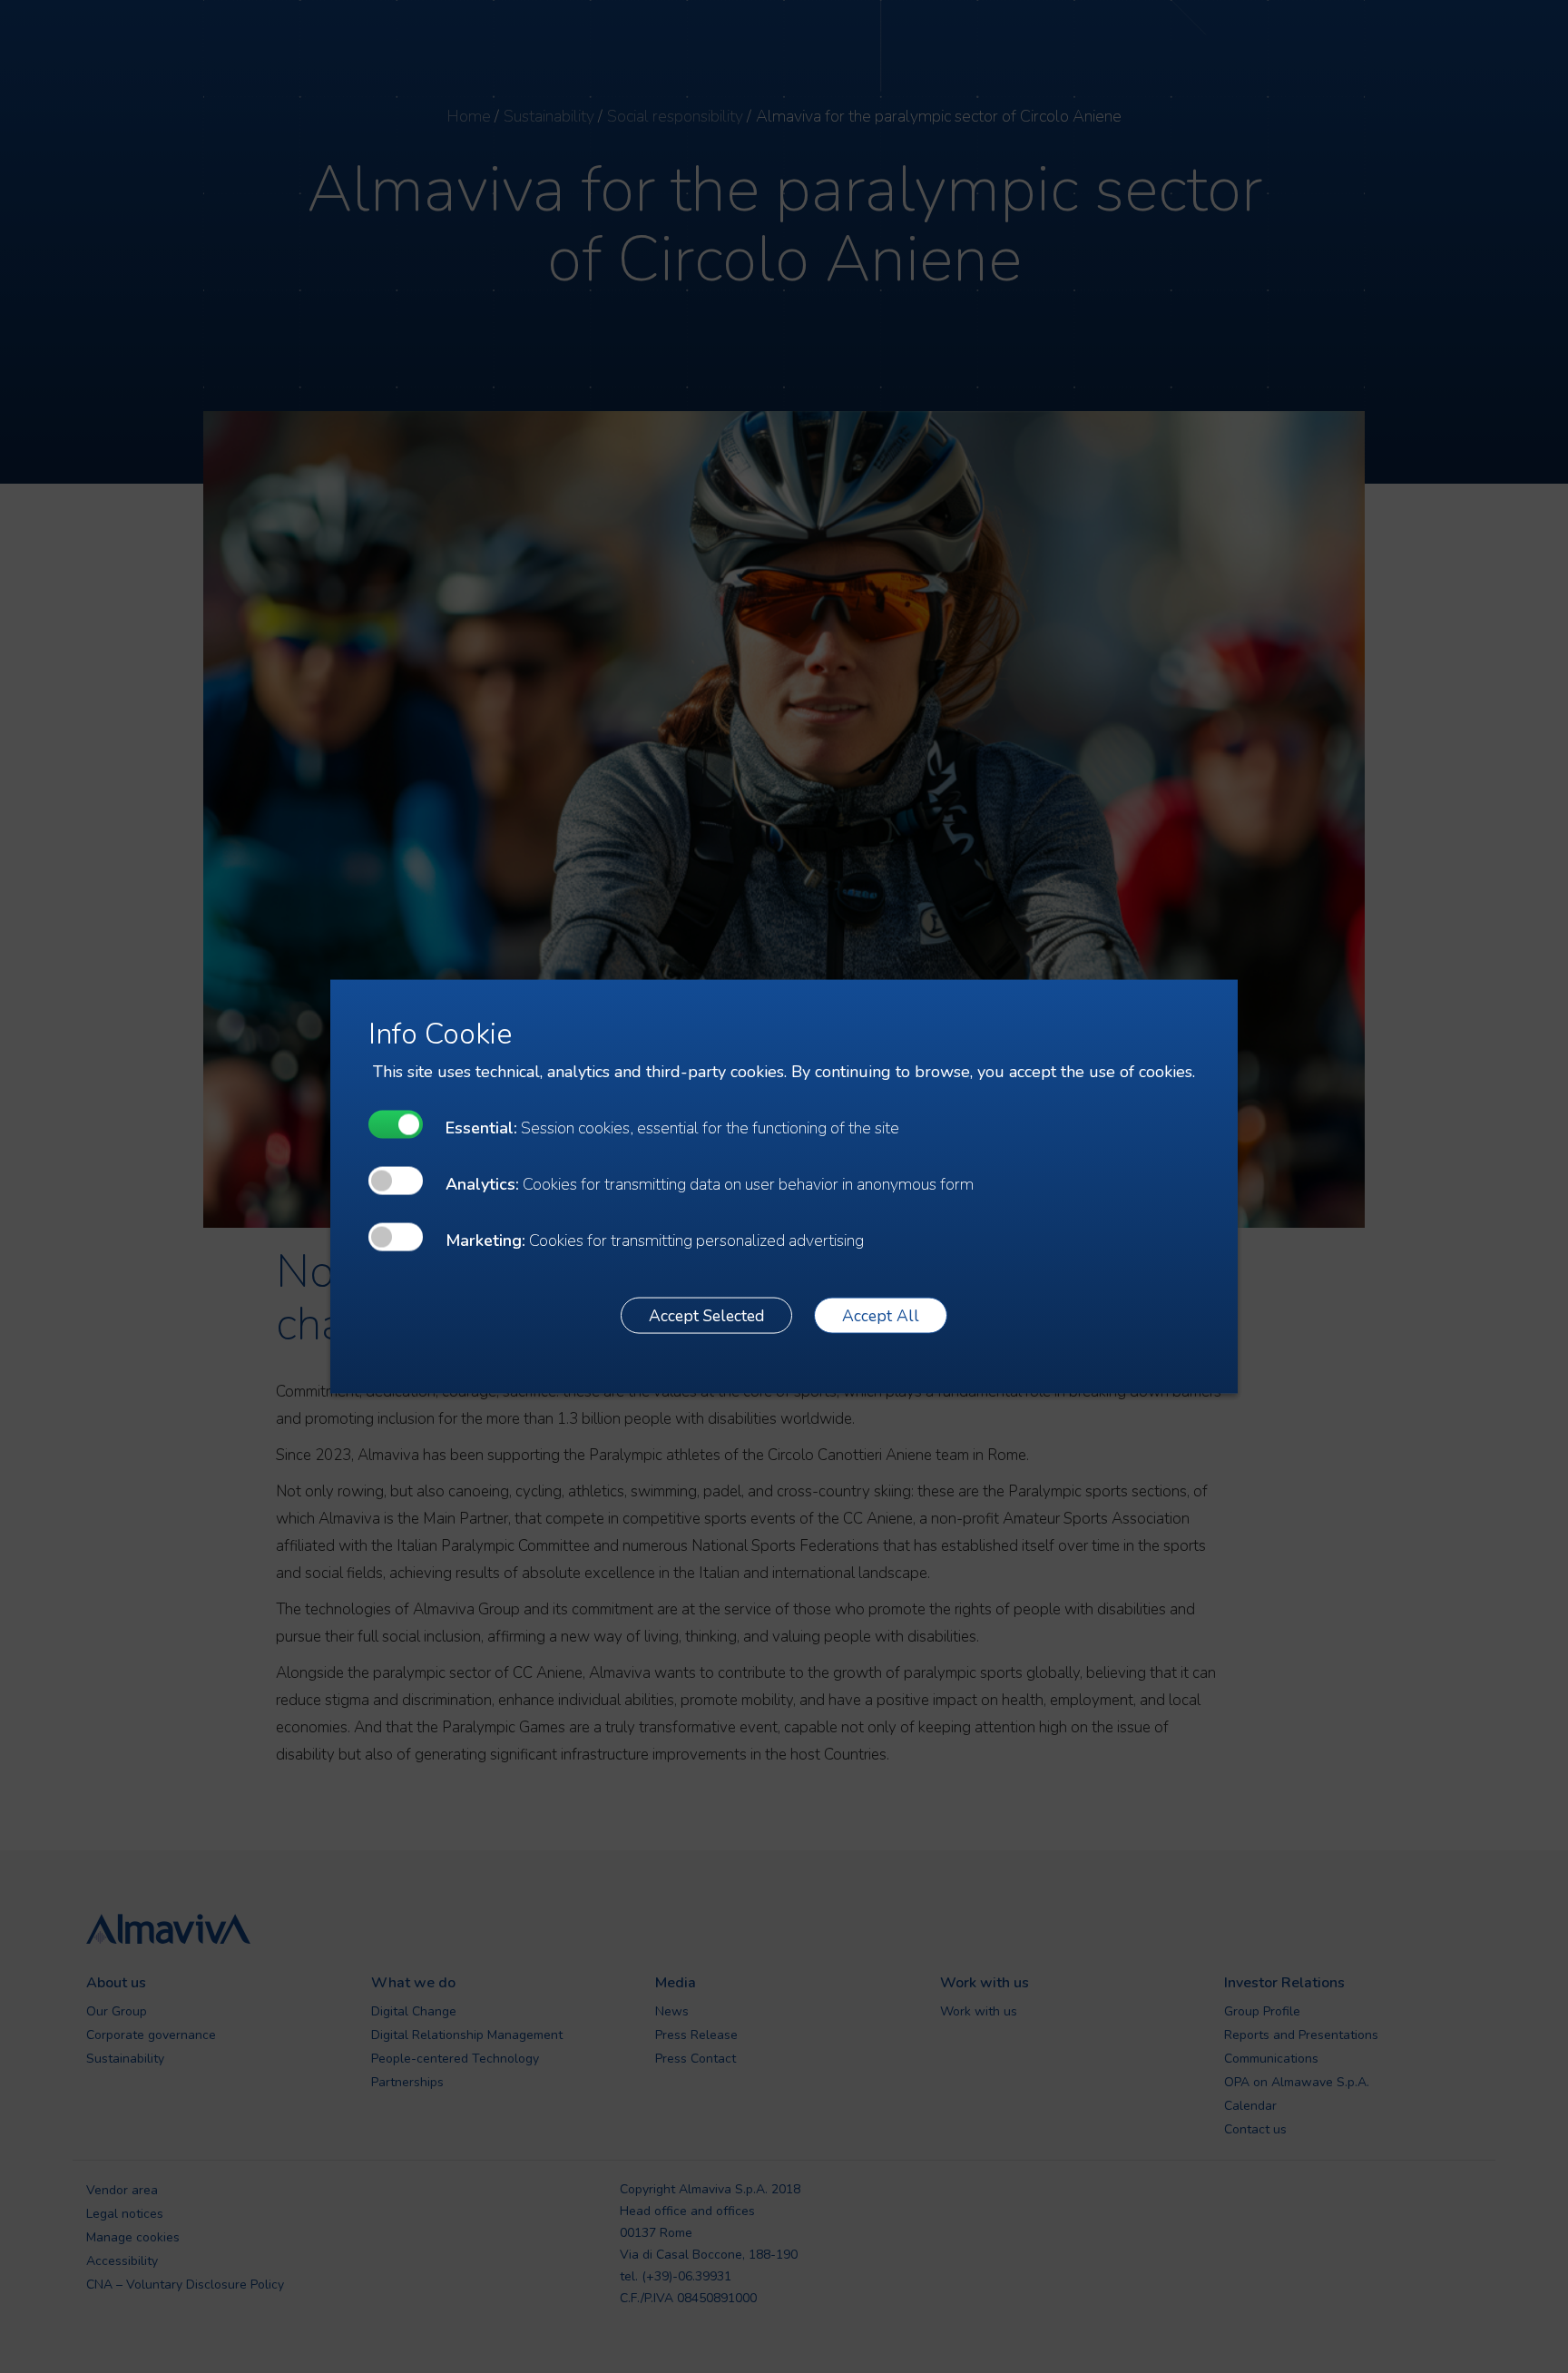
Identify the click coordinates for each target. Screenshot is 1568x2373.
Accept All (881, 1315)
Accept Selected (706, 1315)
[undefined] (396, 1125)
